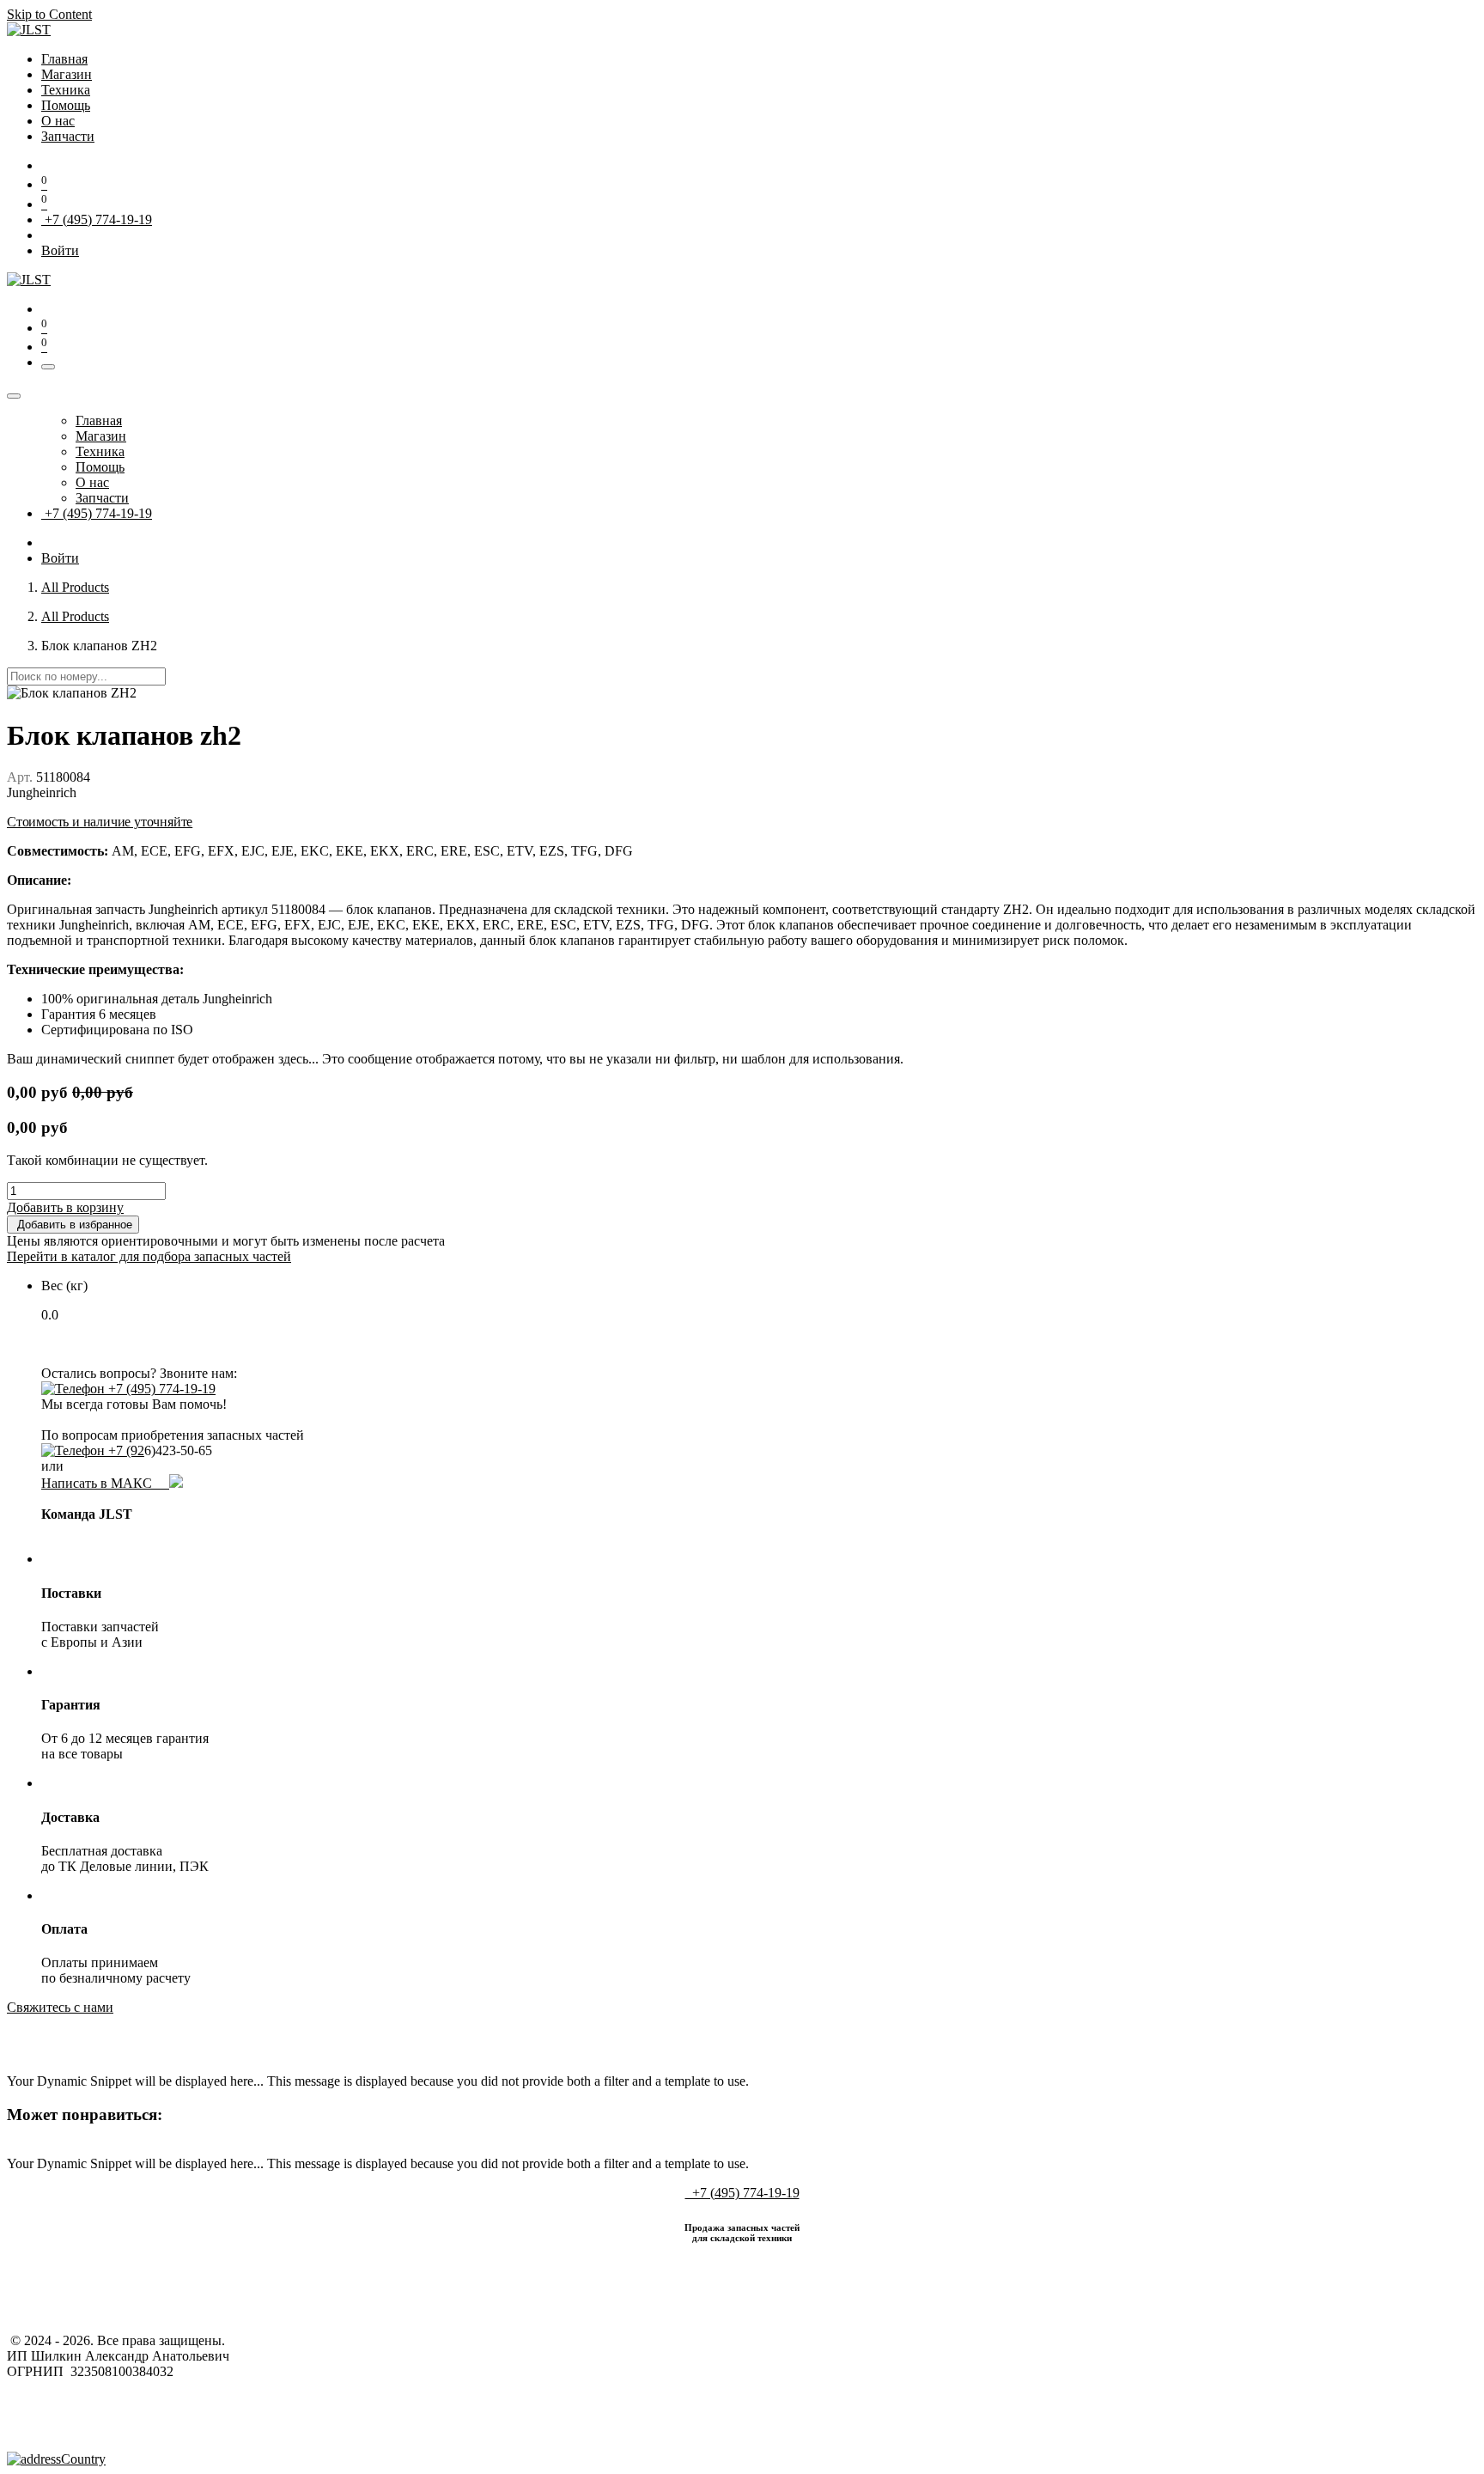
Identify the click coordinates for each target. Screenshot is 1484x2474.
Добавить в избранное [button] (73, 1225)
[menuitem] (64, 59)
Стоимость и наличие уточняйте (100, 822)
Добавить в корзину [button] (65, 1207)
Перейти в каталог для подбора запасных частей (149, 1256)
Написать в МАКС (105, 1483)
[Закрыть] (14, 396)
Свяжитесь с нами (60, 2007)
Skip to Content (49, 14)
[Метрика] (56, 2459)
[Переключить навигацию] (48, 367)
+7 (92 (125, 1450)
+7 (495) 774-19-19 (97, 219)
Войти (60, 250)
